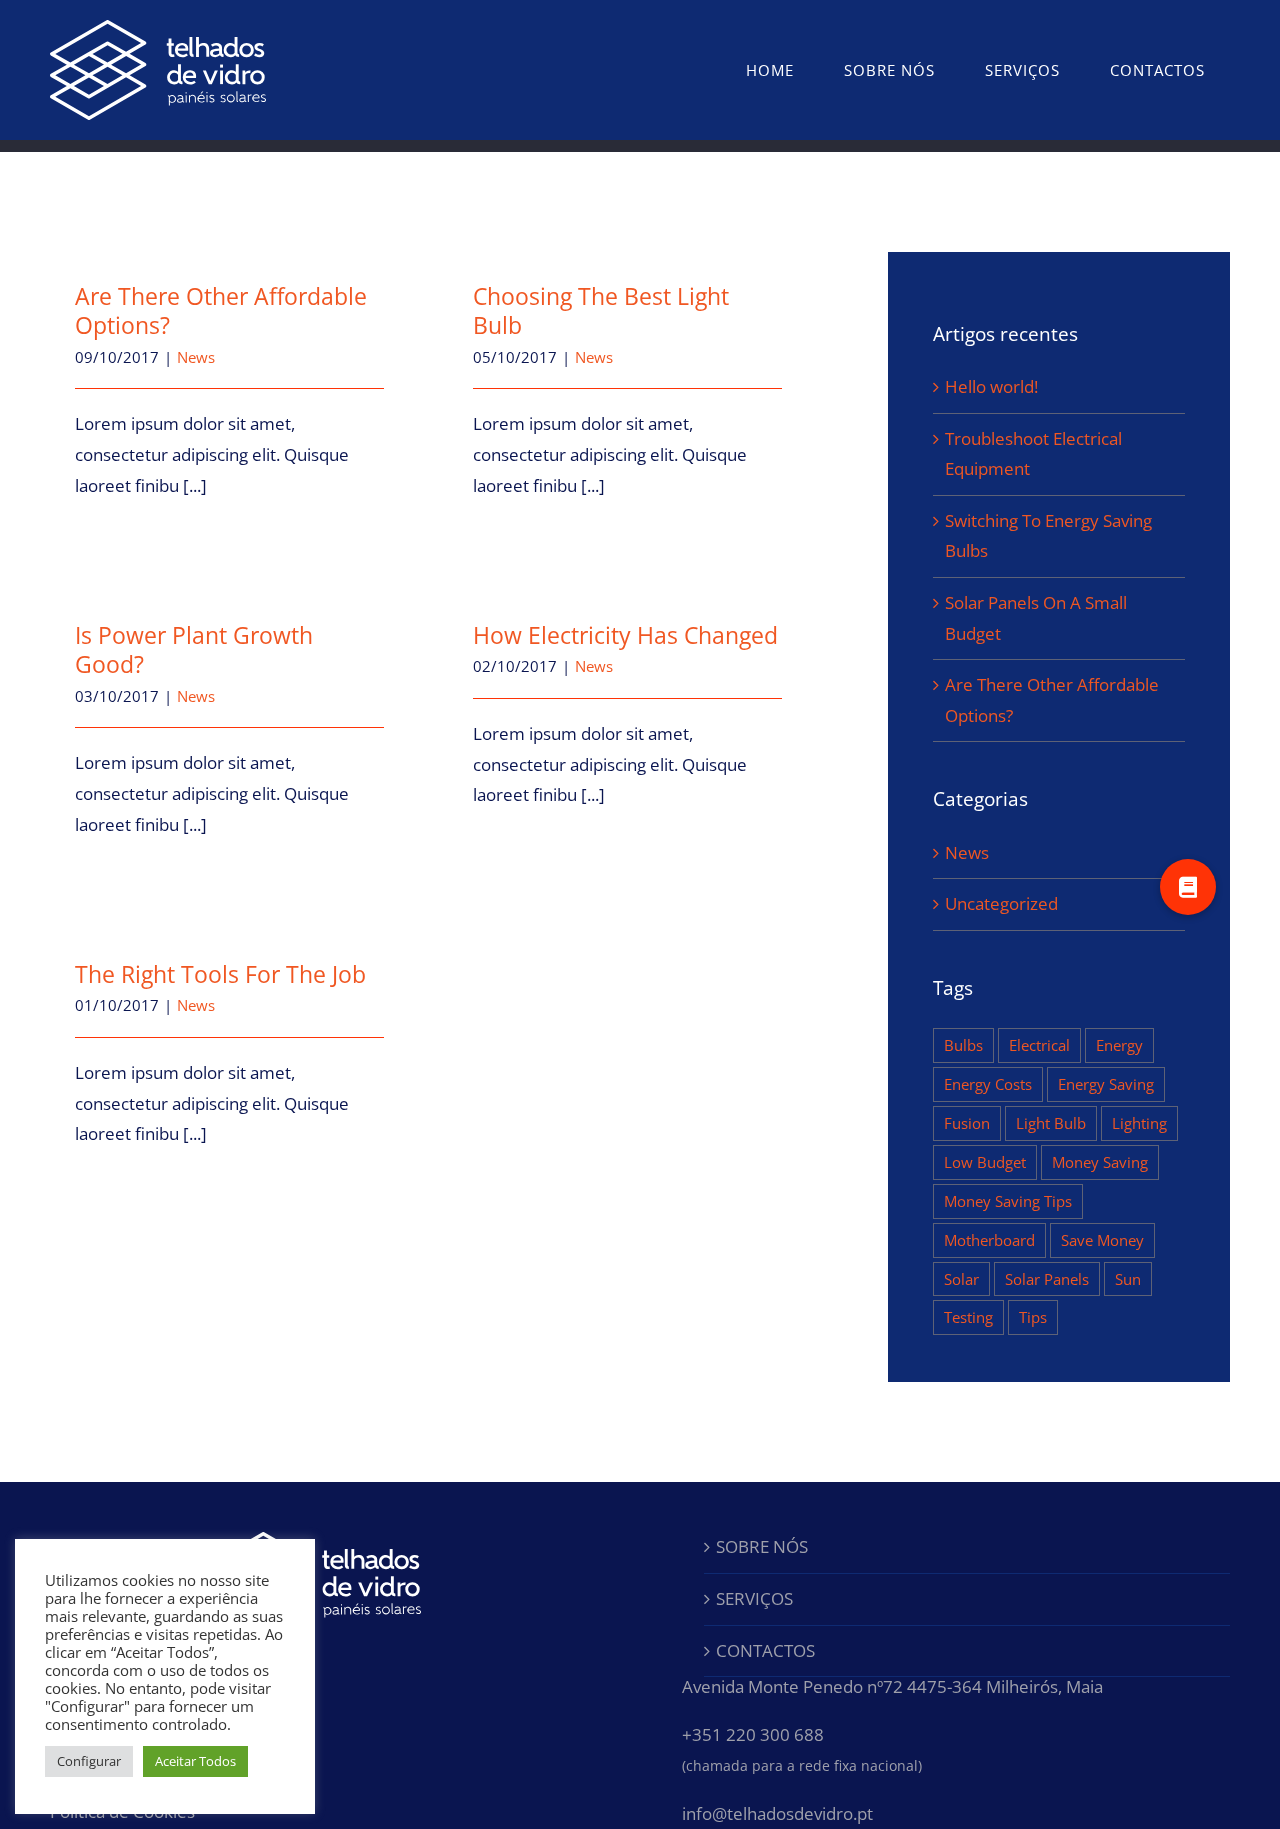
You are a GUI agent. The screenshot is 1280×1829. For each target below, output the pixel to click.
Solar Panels (1047, 1279)
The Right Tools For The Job (220, 974)
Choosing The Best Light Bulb (601, 310)
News (196, 357)
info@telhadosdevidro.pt (777, 1813)
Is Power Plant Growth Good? (194, 649)
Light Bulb (1051, 1123)
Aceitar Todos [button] (195, 1761)
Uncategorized (1001, 903)
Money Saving (1100, 1162)
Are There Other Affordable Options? (221, 310)
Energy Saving (1106, 1084)
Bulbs (963, 1045)
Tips (1033, 1317)
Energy (1119, 1045)
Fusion (967, 1123)
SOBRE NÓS (762, 1546)
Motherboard (989, 1240)
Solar (961, 1279)
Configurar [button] (89, 1761)
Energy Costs (988, 1084)
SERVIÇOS (754, 1598)
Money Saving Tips (1008, 1201)
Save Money (1102, 1240)
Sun (1128, 1279)
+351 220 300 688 (753, 1734)
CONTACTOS (765, 1650)
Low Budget (985, 1162)
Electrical (1039, 1045)
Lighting (1139, 1123)
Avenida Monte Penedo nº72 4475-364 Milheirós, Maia (892, 1686)
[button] (1188, 887)
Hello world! (991, 386)
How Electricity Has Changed (625, 635)
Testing (968, 1317)
